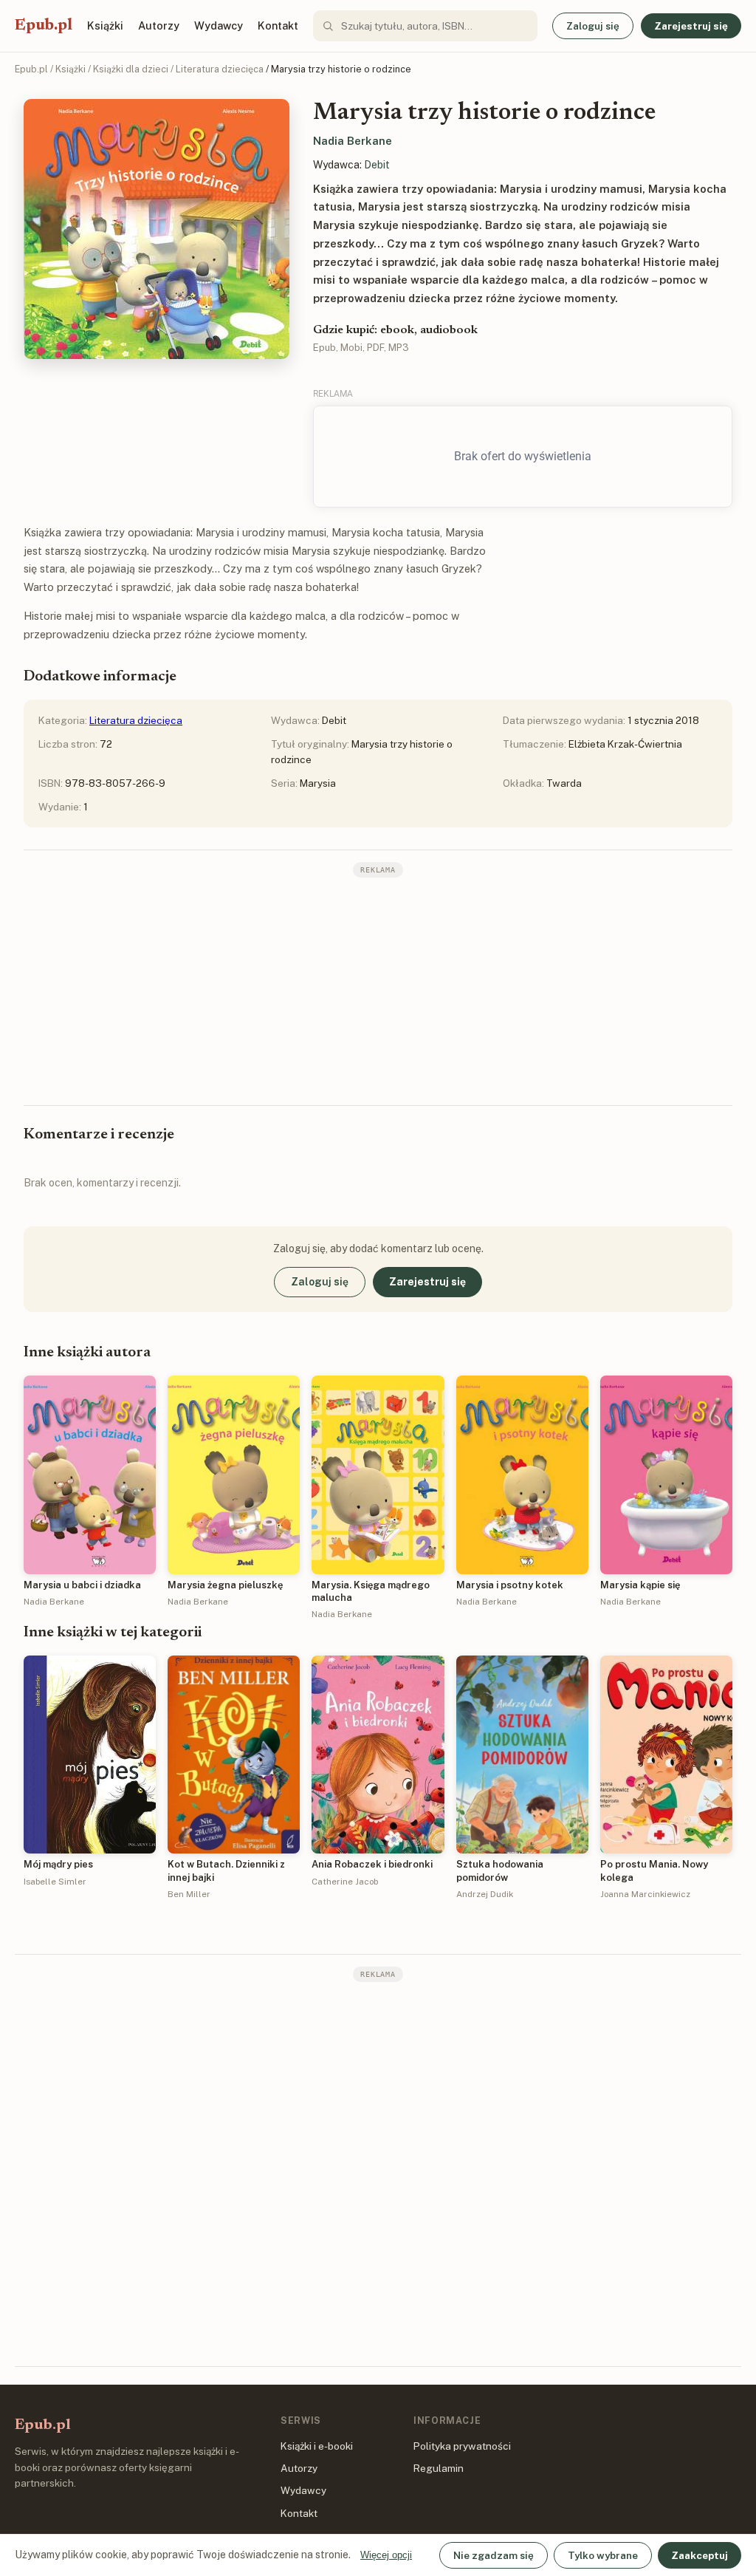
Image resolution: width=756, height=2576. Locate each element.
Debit (377, 165)
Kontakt (278, 25)
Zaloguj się (593, 26)
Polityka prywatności (462, 2446)
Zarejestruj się (691, 26)
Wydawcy (219, 25)
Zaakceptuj (700, 2555)
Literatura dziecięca (220, 69)
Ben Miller (189, 1894)
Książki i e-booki (317, 2446)
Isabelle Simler (55, 1882)
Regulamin (439, 2468)
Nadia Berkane (353, 141)
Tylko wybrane (603, 2555)
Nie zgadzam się (494, 2555)
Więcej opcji (386, 2555)
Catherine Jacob (345, 1882)
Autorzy (159, 25)
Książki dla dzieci (131, 69)
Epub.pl (44, 26)
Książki (105, 25)
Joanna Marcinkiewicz (645, 1894)
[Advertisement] (378, 990)
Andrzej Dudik (485, 1894)
